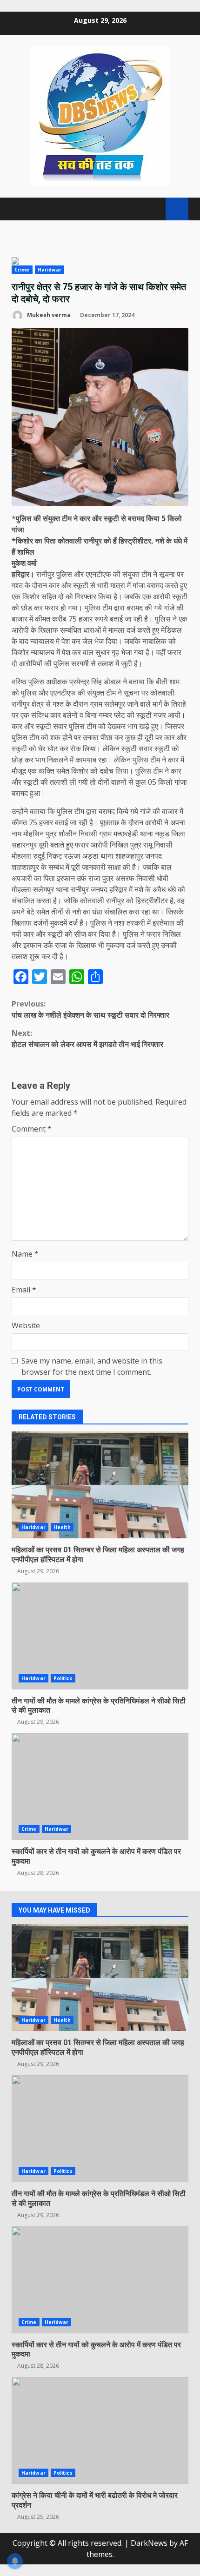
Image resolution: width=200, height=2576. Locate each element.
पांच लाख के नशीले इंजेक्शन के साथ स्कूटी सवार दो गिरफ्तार (90, 1009)
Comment (32, 1129)
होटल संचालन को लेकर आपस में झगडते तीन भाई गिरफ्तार (87, 1039)
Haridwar (50, 270)
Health (62, 1527)
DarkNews (149, 2543)
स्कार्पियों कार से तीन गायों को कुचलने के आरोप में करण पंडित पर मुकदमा (100, 1787)
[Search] (154, 209)
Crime (22, 270)
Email (24, 1290)
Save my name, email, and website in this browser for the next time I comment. (92, 1366)
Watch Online (177, 209)
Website (26, 1325)
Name (25, 1254)
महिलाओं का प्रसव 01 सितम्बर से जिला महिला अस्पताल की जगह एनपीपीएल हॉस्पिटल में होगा (100, 1485)
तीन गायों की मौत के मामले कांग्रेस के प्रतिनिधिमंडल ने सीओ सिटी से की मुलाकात (100, 1636)
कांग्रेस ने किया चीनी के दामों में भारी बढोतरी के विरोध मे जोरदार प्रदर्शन (100, 2430)
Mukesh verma (48, 315)
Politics (63, 1678)
